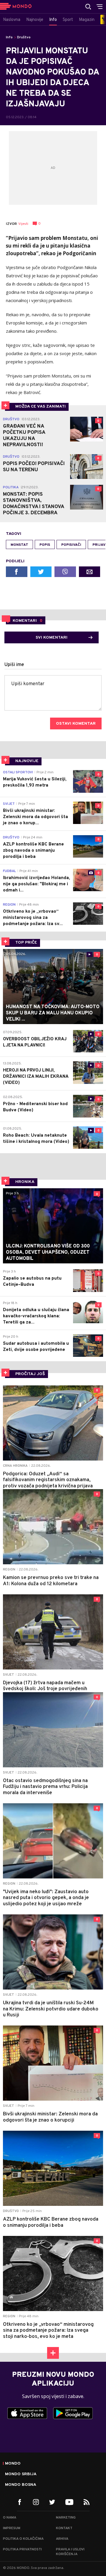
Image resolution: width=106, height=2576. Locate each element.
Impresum (12, 2528)
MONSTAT (19, 545)
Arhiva (62, 2539)
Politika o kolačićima (23, 2539)
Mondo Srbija (21, 2474)
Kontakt (64, 2528)
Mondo (13, 2464)
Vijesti (23, 224)
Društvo (24, 37)
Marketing (66, 2518)
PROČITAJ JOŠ (30, 1374)
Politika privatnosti (22, 2549)
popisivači (71, 545)
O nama (10, 2518)
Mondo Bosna (21, 2485)
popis (45, 545)
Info (9, 37)
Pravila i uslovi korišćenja (70, 2552)
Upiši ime (14, 665)
